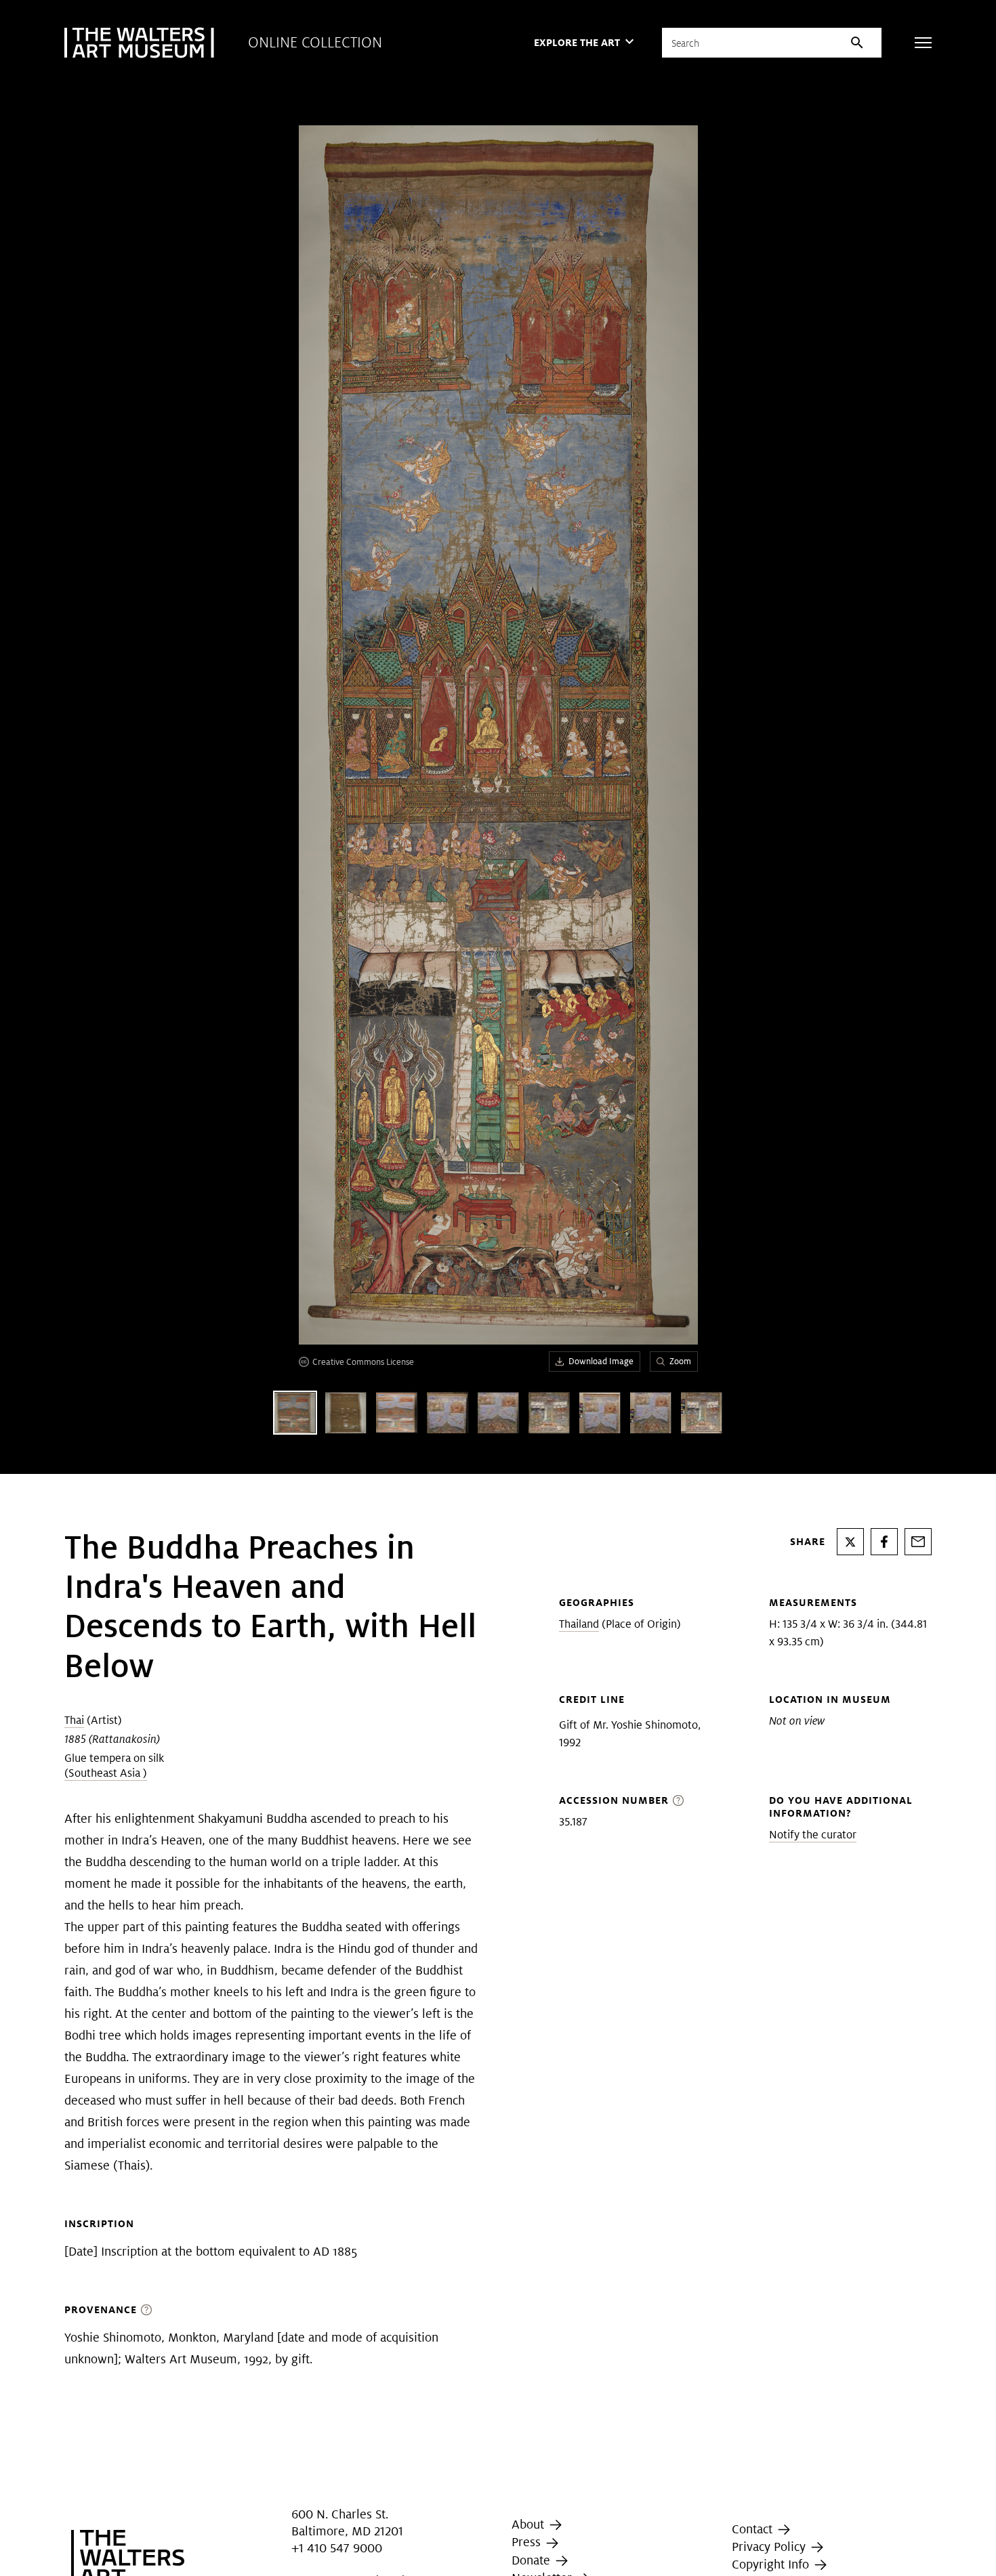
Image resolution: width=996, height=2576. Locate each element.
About (530, 2524)
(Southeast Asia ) (106, 1773)
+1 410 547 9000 (337, 2548)
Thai (74, 1720)
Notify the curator (813, 1835)
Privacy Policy (770, 2547)
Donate (533, 2560)
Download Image (601, 1361)
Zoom (680, 1361)
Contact (754, 2529)
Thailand (579, 1624)
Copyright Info (772, 2564)
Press (528, 2542)
